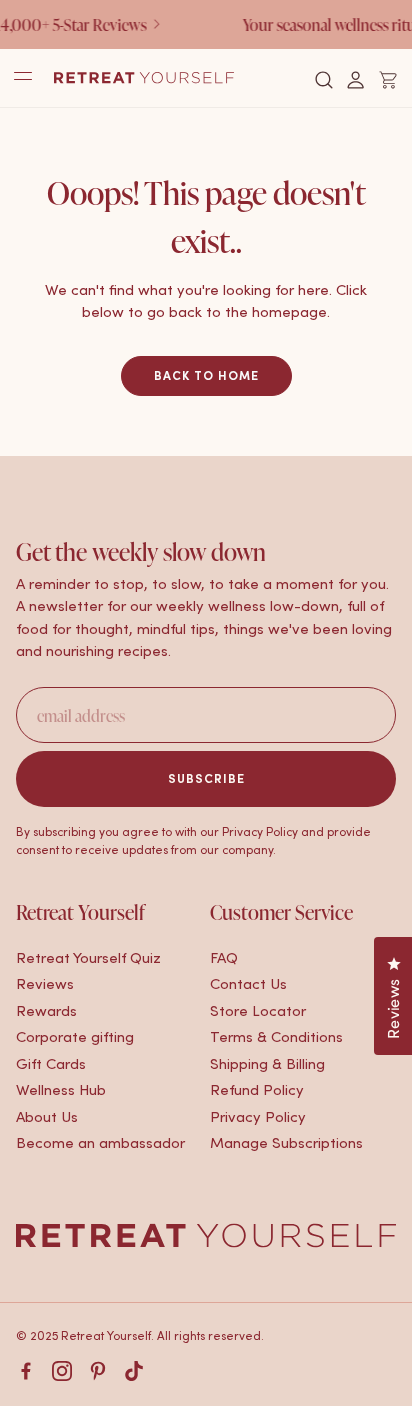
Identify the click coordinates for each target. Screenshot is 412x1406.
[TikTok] (134, 1371)
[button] (324, 80)
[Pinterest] (98, 1371)
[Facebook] (26, 1371)
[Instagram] (62, 1371)
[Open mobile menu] (23, 77)
